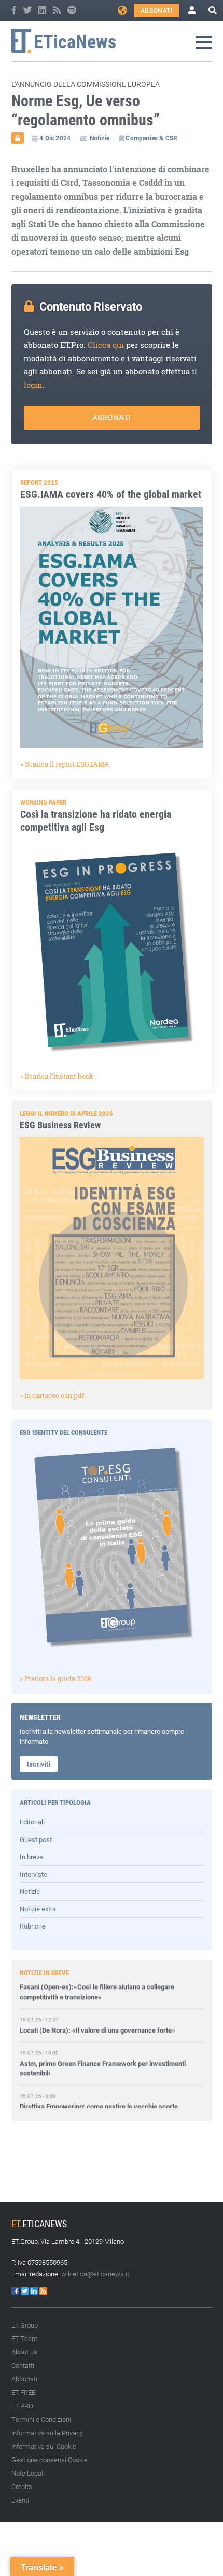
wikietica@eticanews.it (95, 2274)
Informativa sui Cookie (44, 2446)
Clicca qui (106, 345)
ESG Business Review (60, 1125)
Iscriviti (39, 1764)
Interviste (33, 1874)
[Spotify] (72, 10)
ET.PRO (22, 2406)
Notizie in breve (44, 1973)
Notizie (30, 1891)
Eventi (20, 2500)
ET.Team (25, 2338)
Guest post (36, 1839)
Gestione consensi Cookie (50, 2460)
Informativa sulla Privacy (47, 2433)
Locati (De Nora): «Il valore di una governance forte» (97, 2012)
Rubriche (33, 1926)
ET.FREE (23, 2392)
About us (24, 2352)
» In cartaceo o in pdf (52, 1395)
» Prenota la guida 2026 (55, 1679)
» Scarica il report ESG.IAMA (65, 764)
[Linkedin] (43, 10)
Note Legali (28, 2473)
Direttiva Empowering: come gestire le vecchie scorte (99, 2088)
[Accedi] (192, 10)
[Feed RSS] (58, 10)
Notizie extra (38, 1909)
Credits (22, 2486)
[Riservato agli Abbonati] (18, 138)
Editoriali (32, 1822)
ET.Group (25, 2325)
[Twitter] (28, 10)
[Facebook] (15, 10)
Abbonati (156, 10)
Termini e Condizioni (41, 2419)
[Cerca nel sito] (213, 10)
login (33, 385)
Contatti (23, 2365)
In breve (31, 1857)
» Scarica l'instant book (57, 1076)
